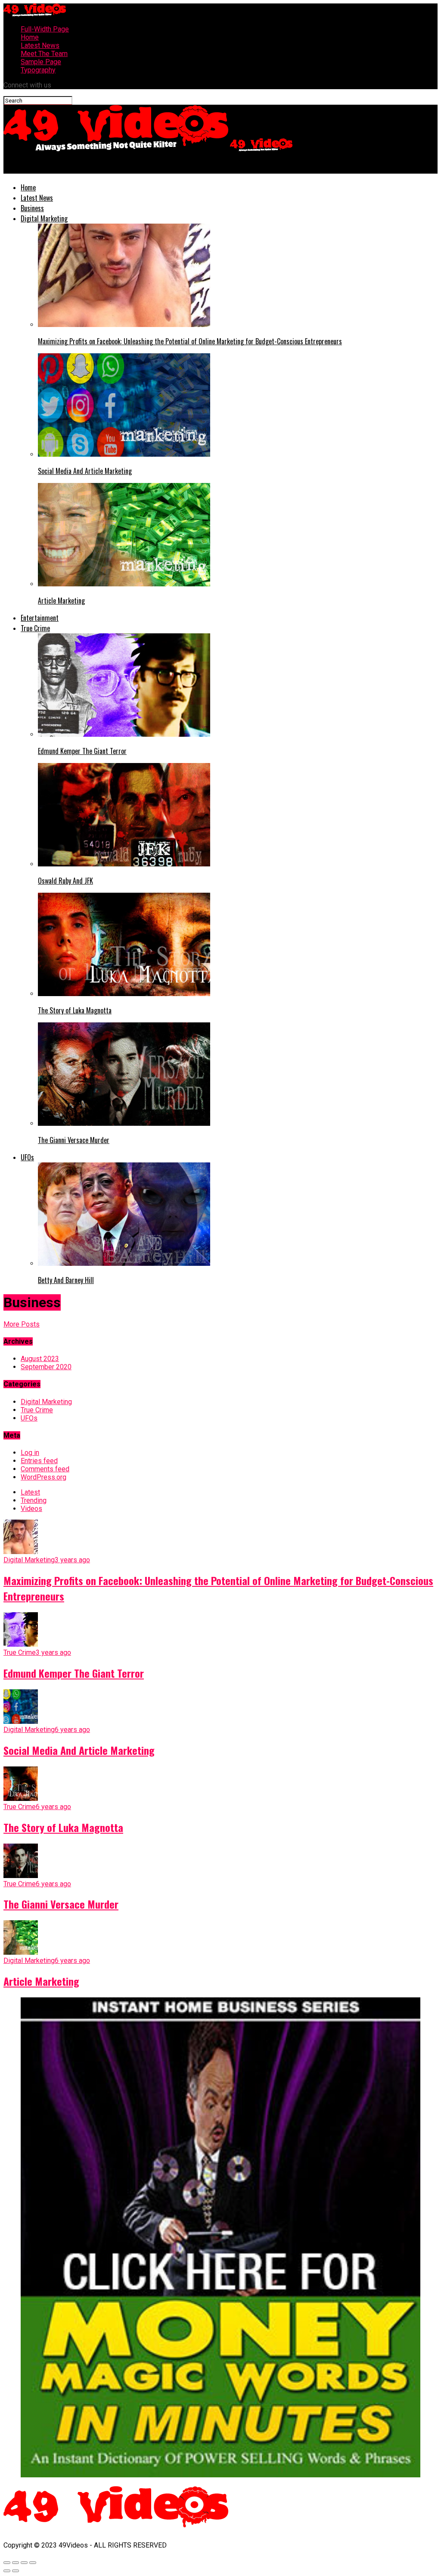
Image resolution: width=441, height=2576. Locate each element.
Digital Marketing (44, 218)
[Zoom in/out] (33, 2563)
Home (30, 37)
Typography (38, 70)
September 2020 (46, 1367)
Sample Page (41, 62)
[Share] (16, 2563)
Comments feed (45, 1469)
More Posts (22, 1324)
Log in (30, 1453)
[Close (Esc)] (7, 2563)
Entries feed (39, 1461)
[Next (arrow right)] (16, 2571)
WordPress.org (43, 1477)
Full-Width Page (45, 29)
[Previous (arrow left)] (7, 2571)
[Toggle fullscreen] (24, 2563)
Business (32, 208)
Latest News (40, 45)
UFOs (27, 1157)
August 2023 (40, 1359)
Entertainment (40, 618)
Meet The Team (44, 54)
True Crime (35, 628)
